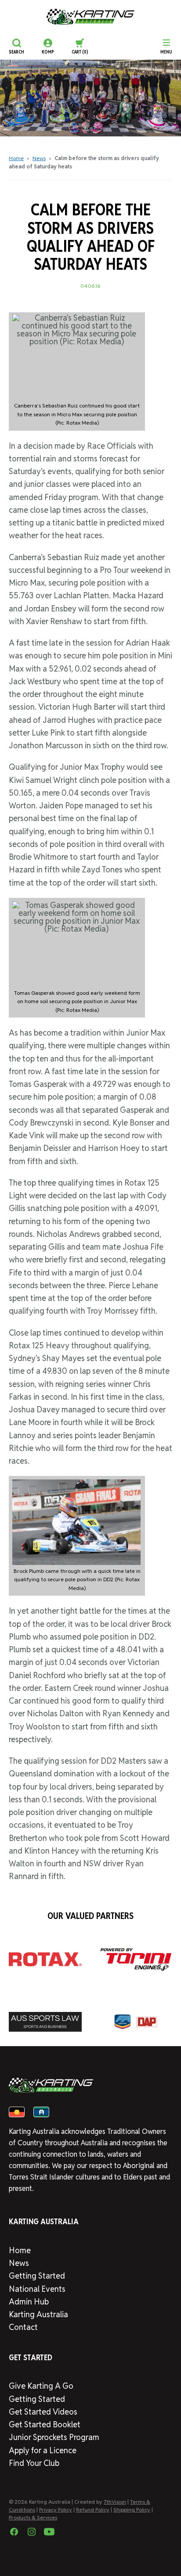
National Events (37, 2289)
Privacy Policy (56, 2510)
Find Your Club (34, 2463)
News (39, 158)
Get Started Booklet (45, 2424)
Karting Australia (38, 2314)
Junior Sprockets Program (54, 2437)
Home (16, 158)
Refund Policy (93, 2510)
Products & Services (33, 2517)
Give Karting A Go (41, 2386)
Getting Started (37, 2276)
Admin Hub (29, 2302)
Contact (23, 2327)
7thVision (115, 2502)
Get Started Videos (43, 2412)
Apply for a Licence (43, 2450)
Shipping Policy (132, 2510)
